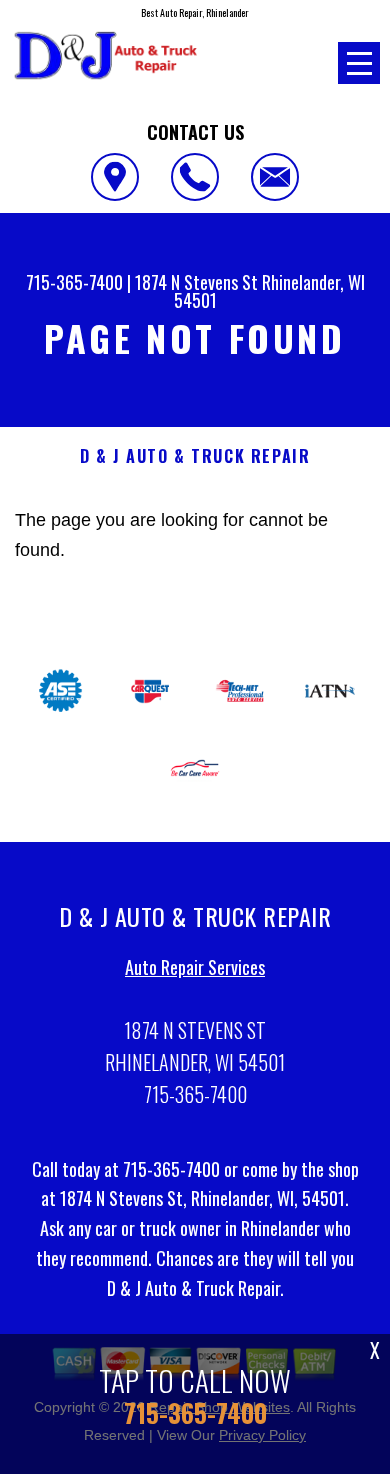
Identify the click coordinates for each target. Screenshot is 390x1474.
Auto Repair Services (195, 967)
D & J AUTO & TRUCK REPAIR (195, 456)
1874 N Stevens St (196, 282)
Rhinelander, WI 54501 (269, 291)
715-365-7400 (74, 282)
